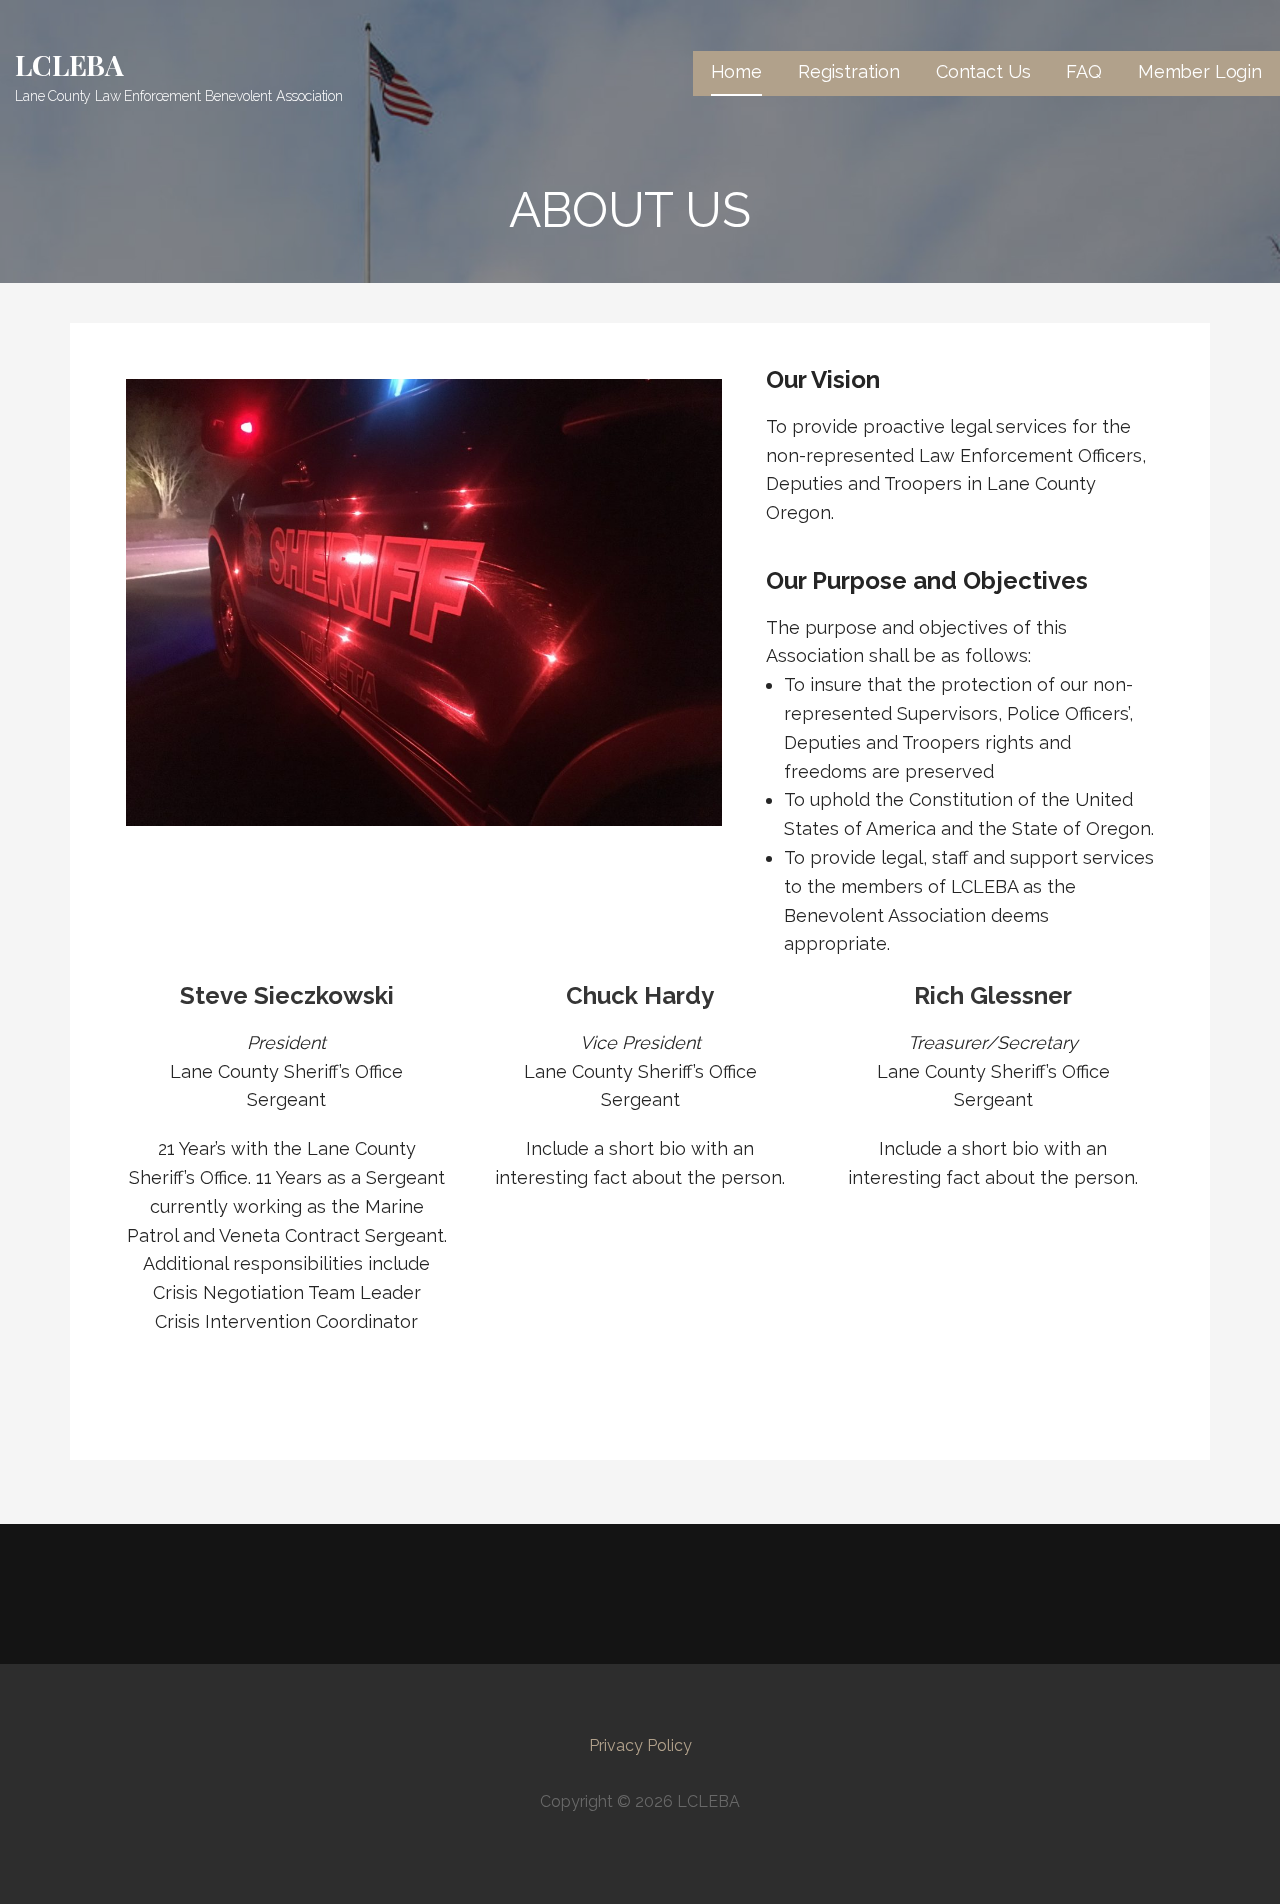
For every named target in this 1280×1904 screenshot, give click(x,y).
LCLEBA (69, 64)
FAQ (1084, 71)
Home (736, 71)
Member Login (1200, 71)
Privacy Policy (640, 1745)
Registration (849, 71)
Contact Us (983, 71)
